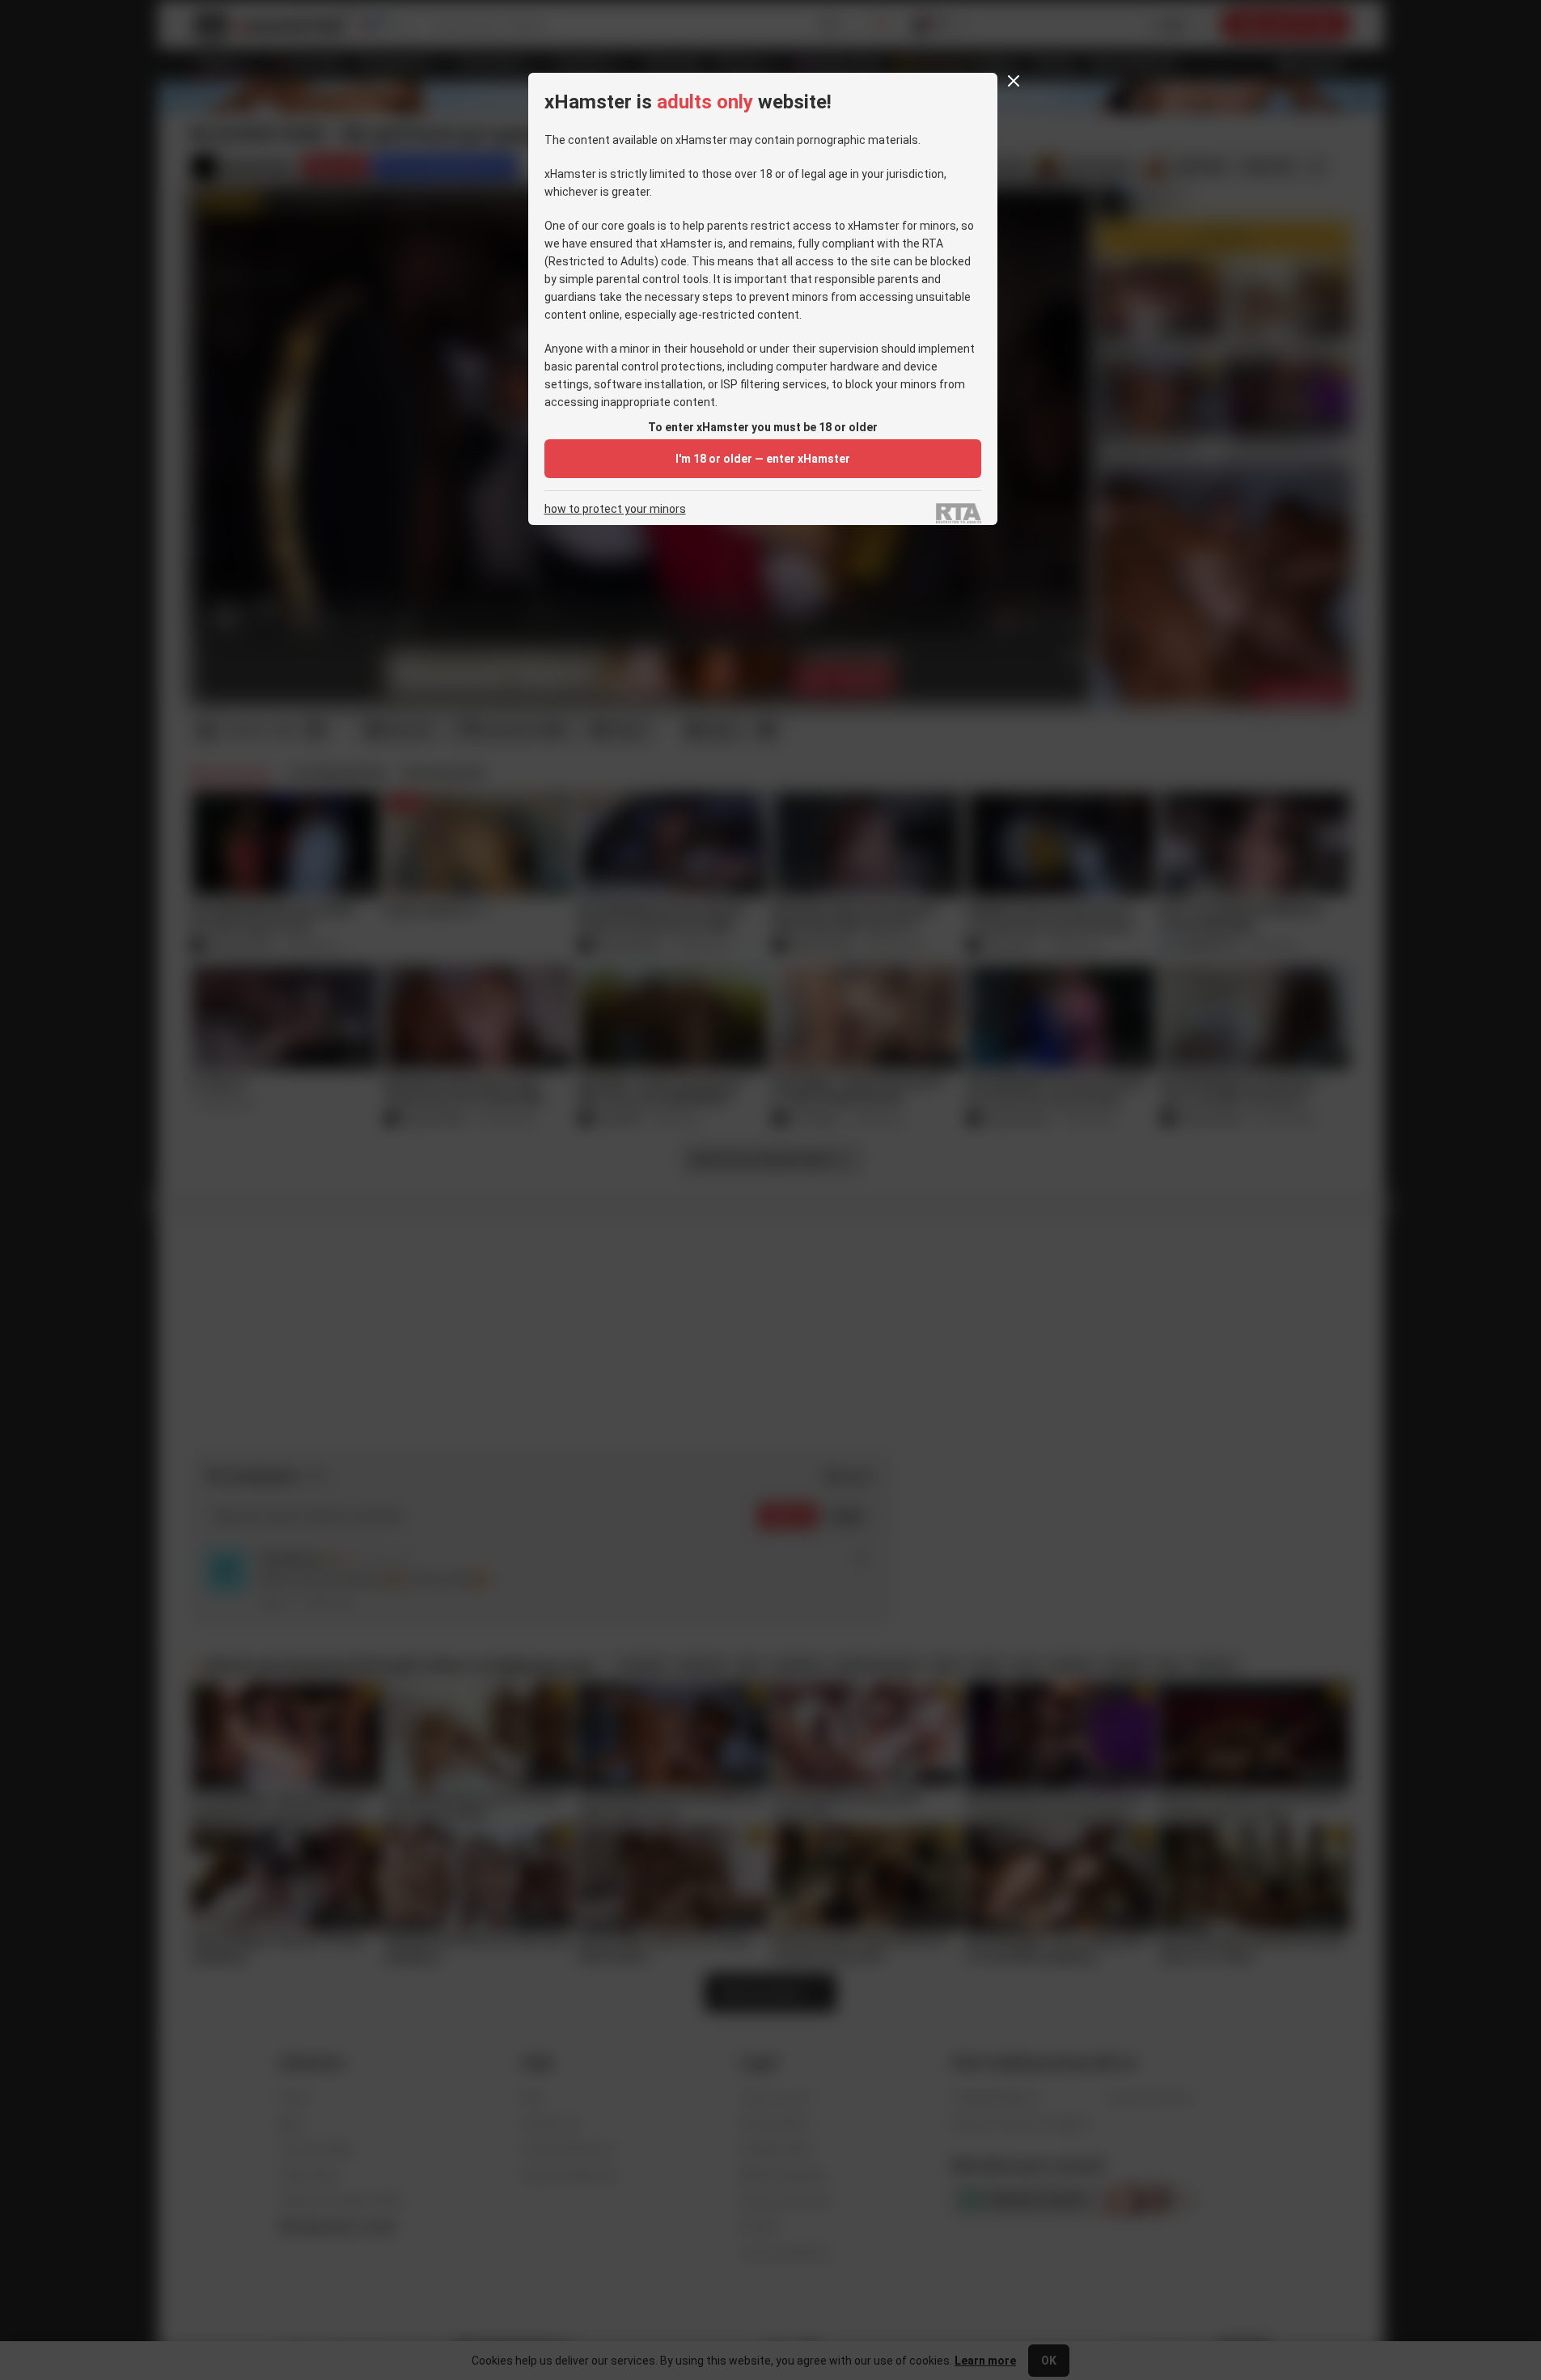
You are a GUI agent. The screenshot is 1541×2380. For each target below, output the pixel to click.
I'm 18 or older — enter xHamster (763, 459)
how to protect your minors (615, 509)
